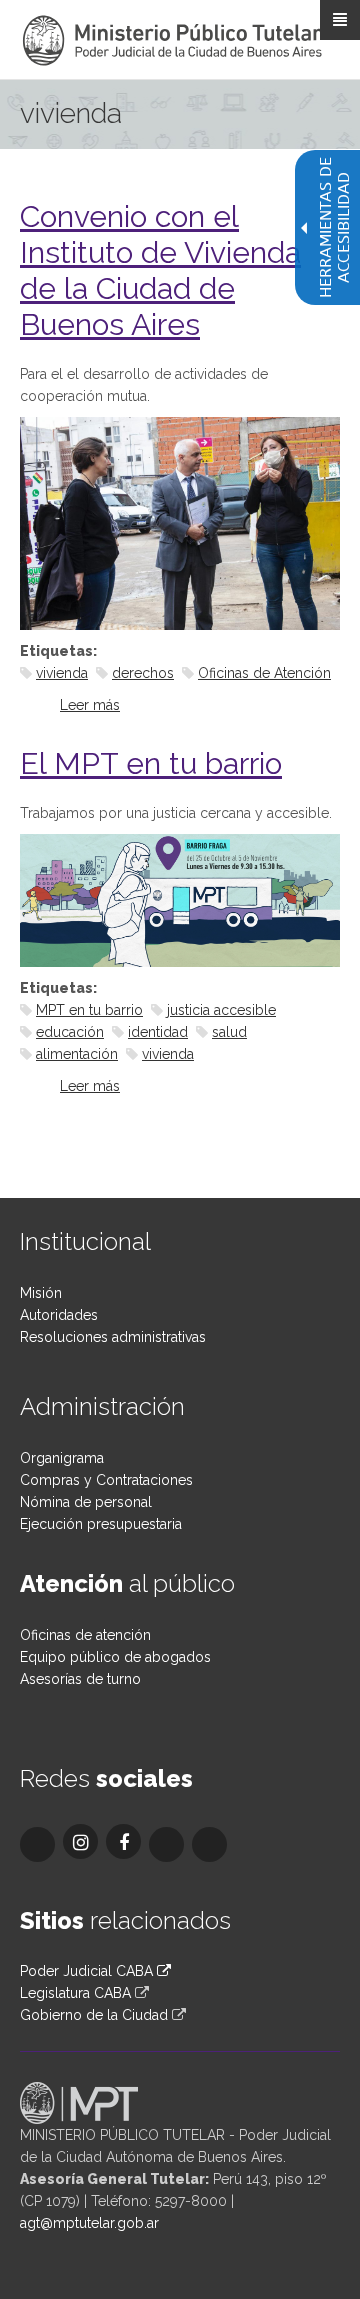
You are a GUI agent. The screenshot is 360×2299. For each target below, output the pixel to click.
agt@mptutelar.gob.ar (89, 2223)
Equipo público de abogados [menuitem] (115, 1657)
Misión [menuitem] (41, 1293)
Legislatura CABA (75, 1993)
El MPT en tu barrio (151, 763)
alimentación (77, 1054)
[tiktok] (166, 1844)
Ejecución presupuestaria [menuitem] (101, 1524)
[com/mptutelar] (37, 1844)
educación (70, 1032)
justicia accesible (221, 1010)
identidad (158, 1032)
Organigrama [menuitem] (62, 1458)
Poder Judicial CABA (88, 1971)
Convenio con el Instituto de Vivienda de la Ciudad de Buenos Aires (160, 270)
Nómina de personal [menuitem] (86, 1502)
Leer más (90, 705)
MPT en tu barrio (89, 1010)
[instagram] (80, 1841)
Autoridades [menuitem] (59, 1315)
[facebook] (123, 1841)
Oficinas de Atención (264, 673)
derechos (143, 673)
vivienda (62, 673)
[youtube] (209, 1844)
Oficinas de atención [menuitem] (85, 1635)
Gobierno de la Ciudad (94, 2015)
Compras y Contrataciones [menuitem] (106, 1480)
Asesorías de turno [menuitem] (80, 1679)
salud (229, 1032)
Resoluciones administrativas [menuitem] (113, 1337)
